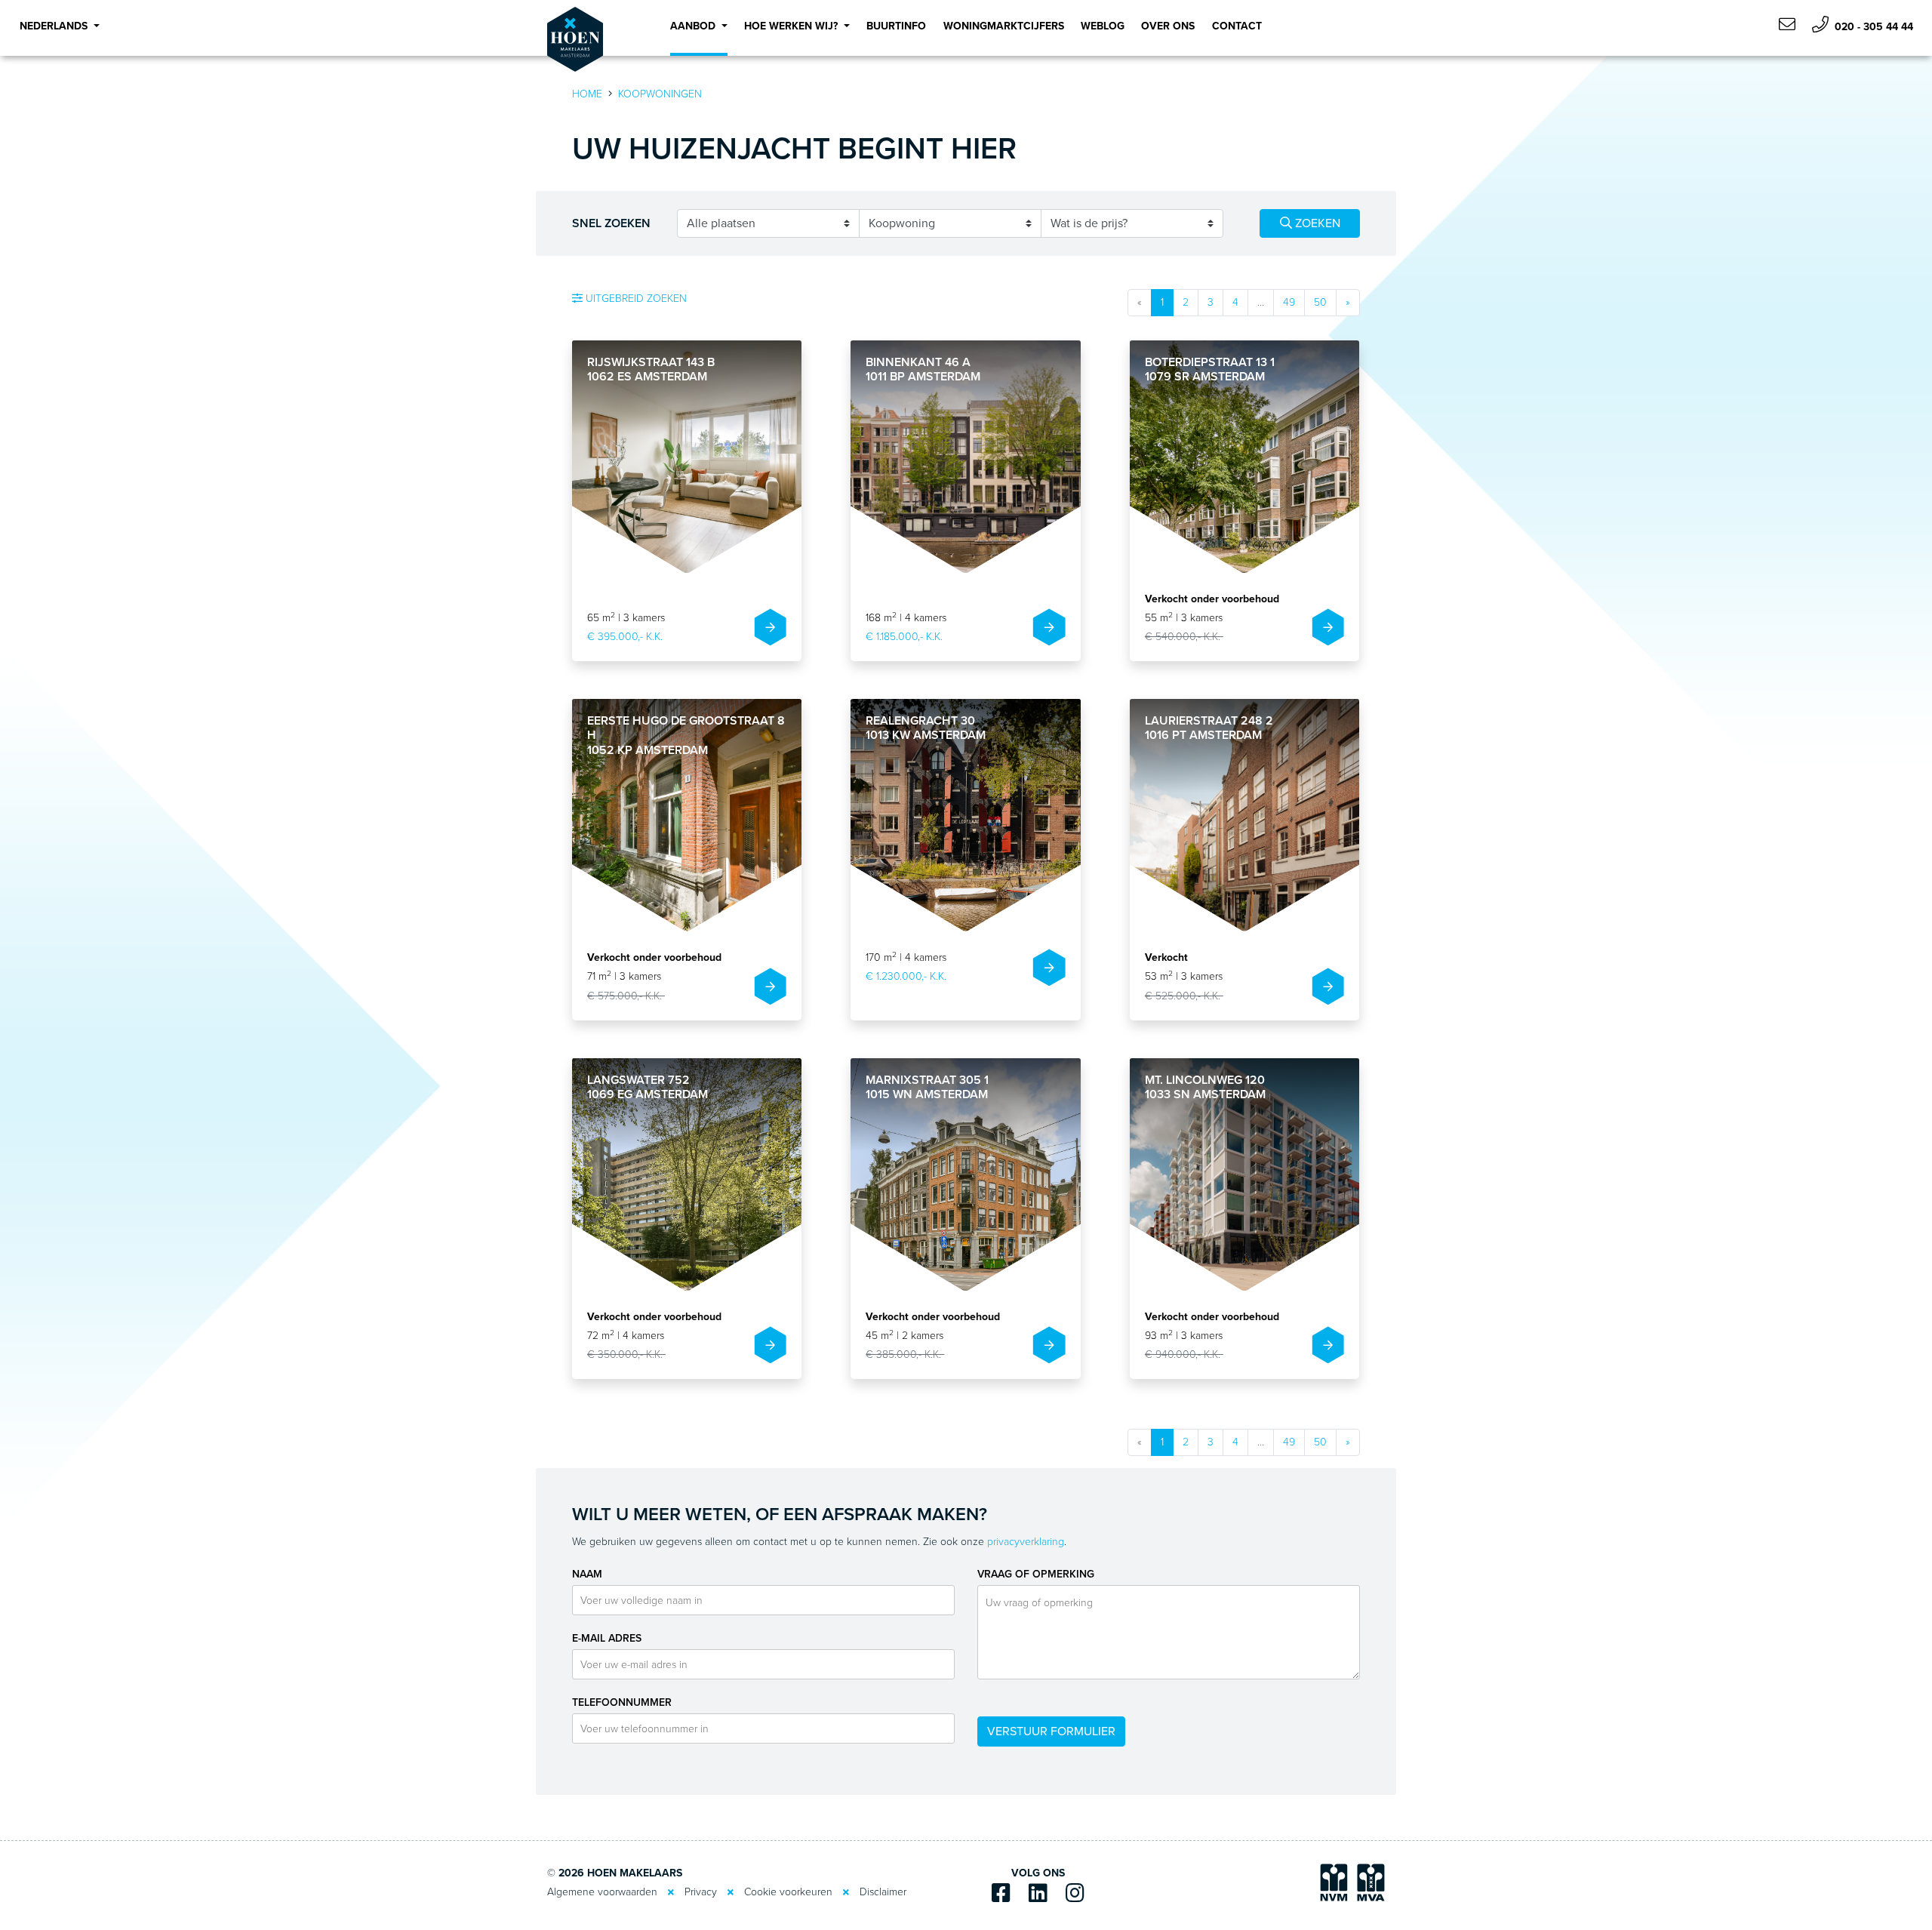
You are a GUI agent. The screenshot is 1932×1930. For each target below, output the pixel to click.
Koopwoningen (660, 94)
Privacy (701, 1892)
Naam (587, 1574)
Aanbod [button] (694, 26)
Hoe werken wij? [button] (792, 26)
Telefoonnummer (622, 1702)
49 (1289, 302)
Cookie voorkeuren (788, 1892)
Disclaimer (883, 1892)
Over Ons (1168, 26)
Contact (1237, 26)
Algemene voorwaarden (602, 1892)
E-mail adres (607, 1638)
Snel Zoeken (611, 223)
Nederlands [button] (55, 26)
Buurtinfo (896, 26)
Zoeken (1316, 223)
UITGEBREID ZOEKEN (635, 299)
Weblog (1103, 26)
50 (1320, 302)
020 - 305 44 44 (1872, 27)
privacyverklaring (1026, 1542)
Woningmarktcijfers (1004, 26)
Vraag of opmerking (1036, 1574)
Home (587, 94)
